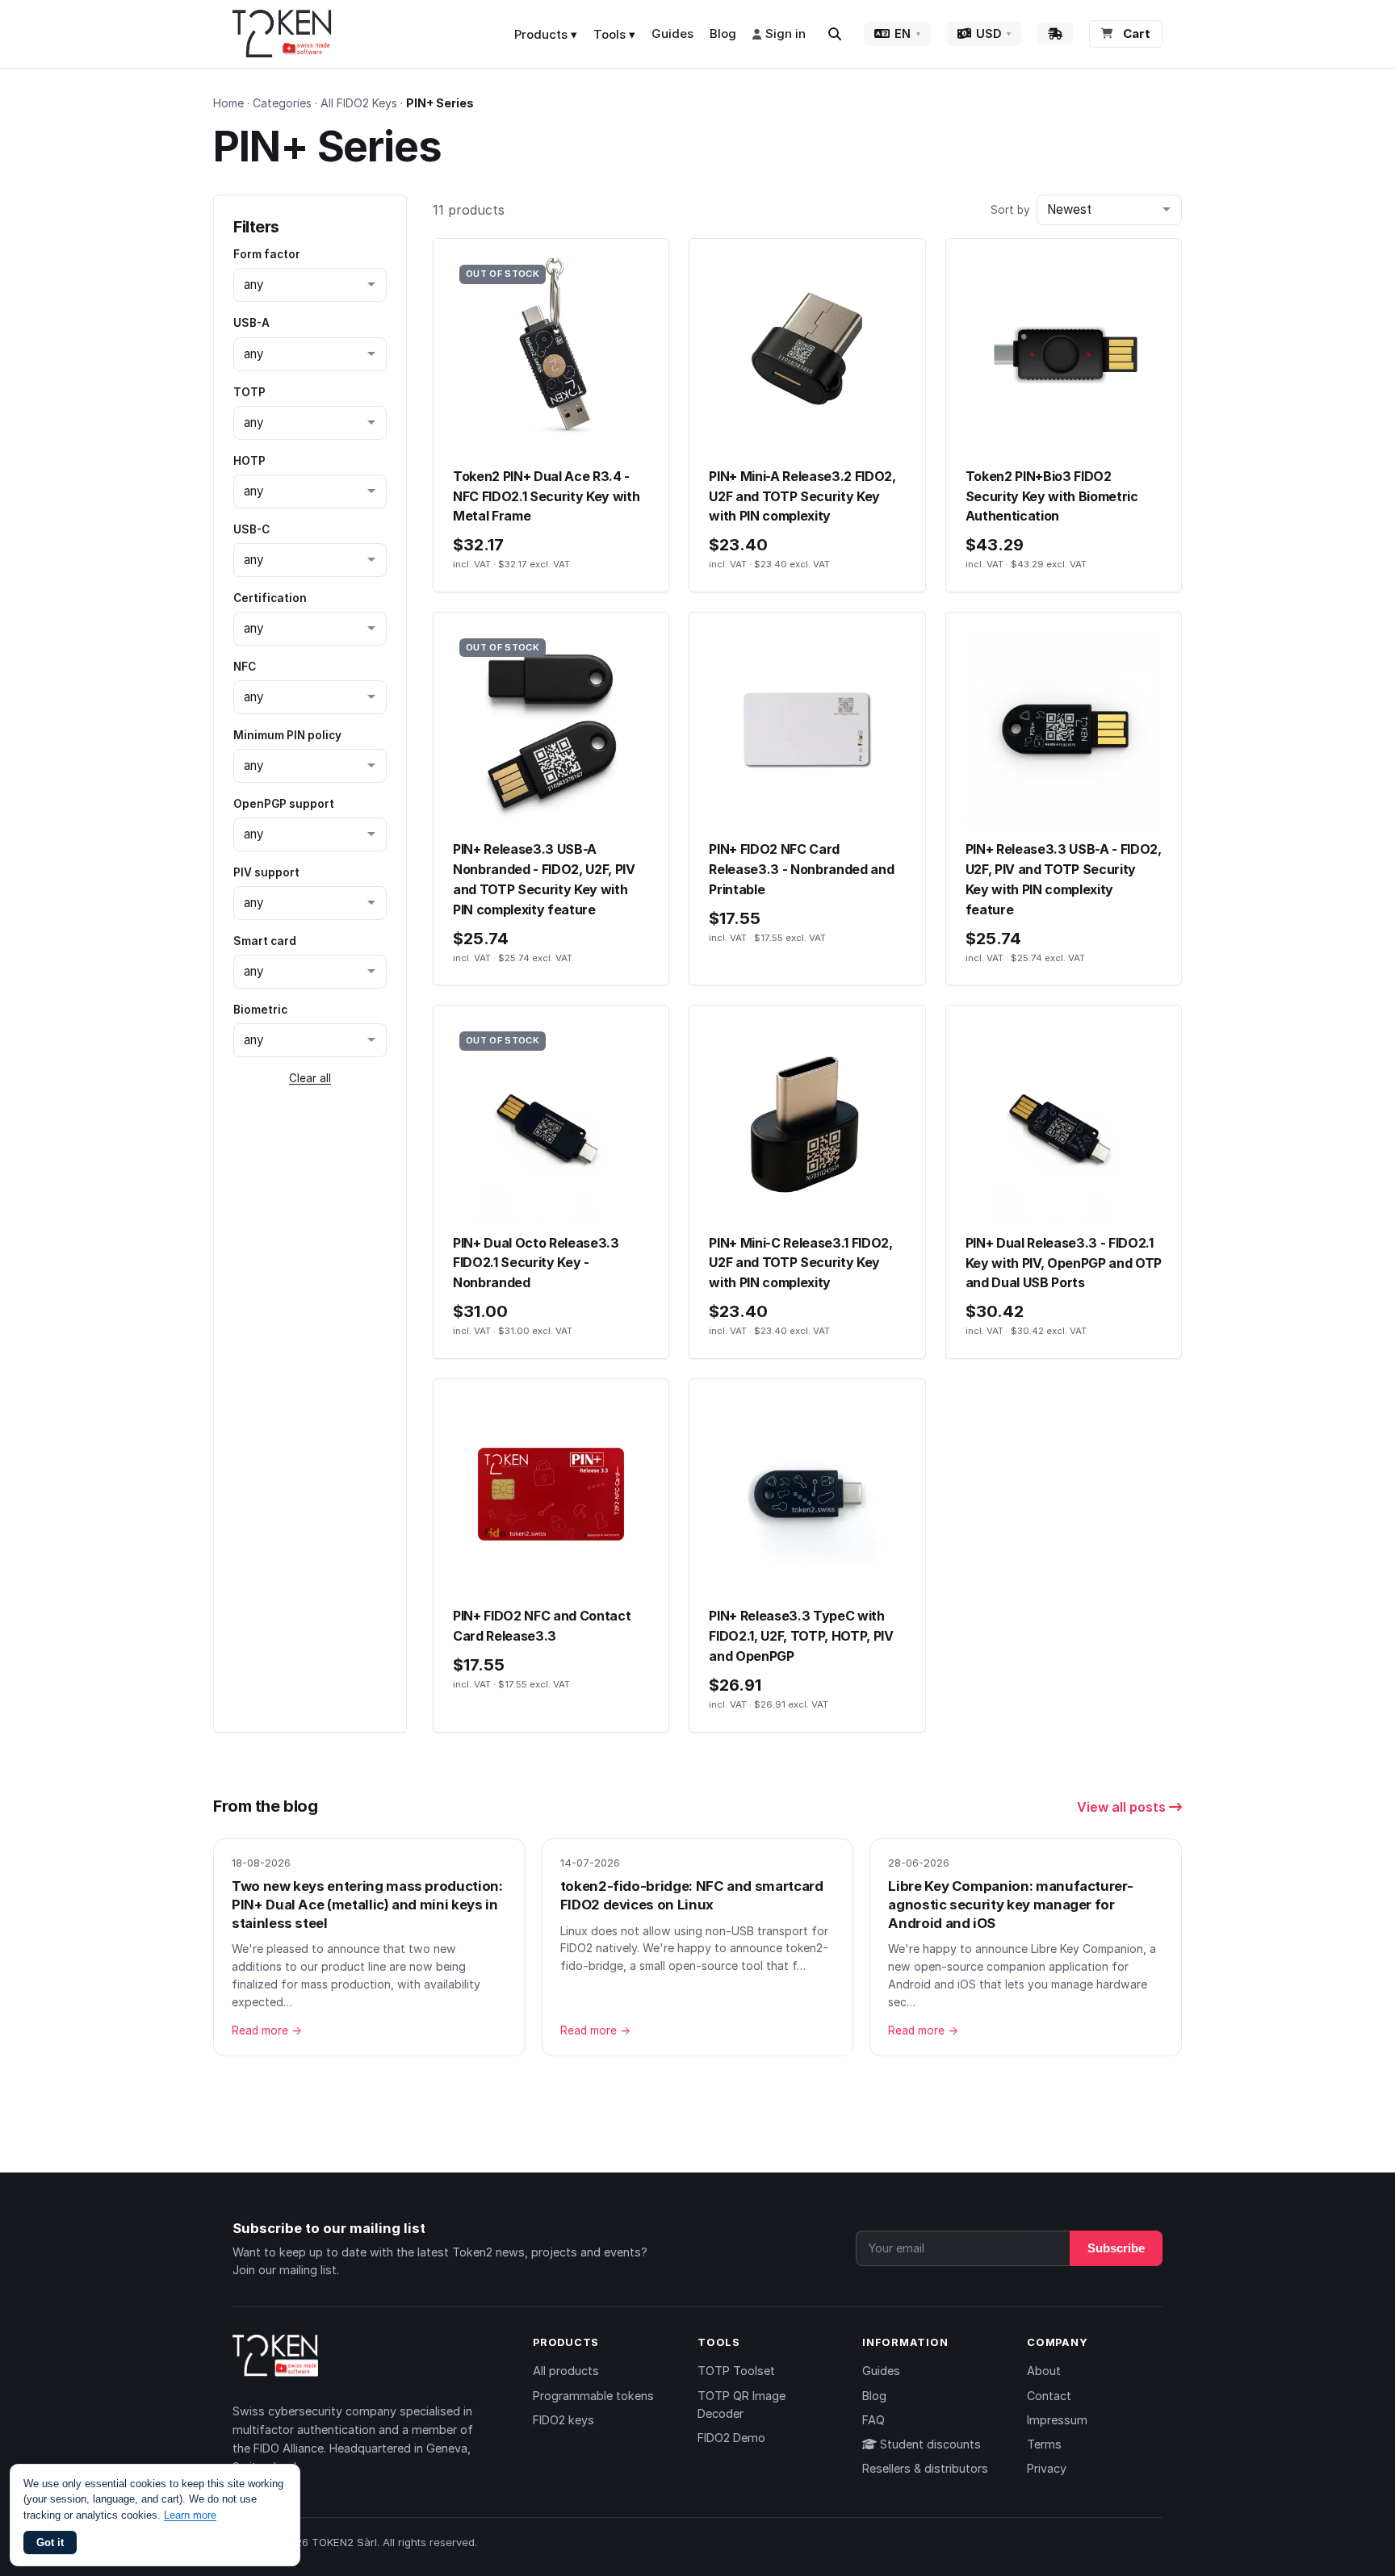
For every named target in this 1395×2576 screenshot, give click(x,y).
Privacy (1047, 2468)
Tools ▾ (614, 34)
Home (228, 103)
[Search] (835, 34)
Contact (1049, 2396)
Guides (672, 33)
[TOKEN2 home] (282, 34)
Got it (50, 2543)
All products (566, 2371)
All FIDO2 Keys (359, 103)
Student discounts (929, 2444)
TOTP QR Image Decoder (741, 2405)
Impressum (1057, 2420)
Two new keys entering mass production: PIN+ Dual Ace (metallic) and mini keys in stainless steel (367, 1904)
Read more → (267, 2030)
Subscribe (1116, 2248)
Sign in (785, 33)
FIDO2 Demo (731, 2438)
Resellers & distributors (925, 2468)
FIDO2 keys (563, 2420)
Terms (1044, 2444)
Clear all (310, 1078)
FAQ (873, 2420)
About (1044, 2371)
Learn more (190, 2515)
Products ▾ (546, 34)
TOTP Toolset (736, 2371)
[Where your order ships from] (1055, 34)
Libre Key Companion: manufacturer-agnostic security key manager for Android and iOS (1010, 1904)
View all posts (1123, 1807)
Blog (723, 33)
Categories (282, 103)
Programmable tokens (593, 2396)
